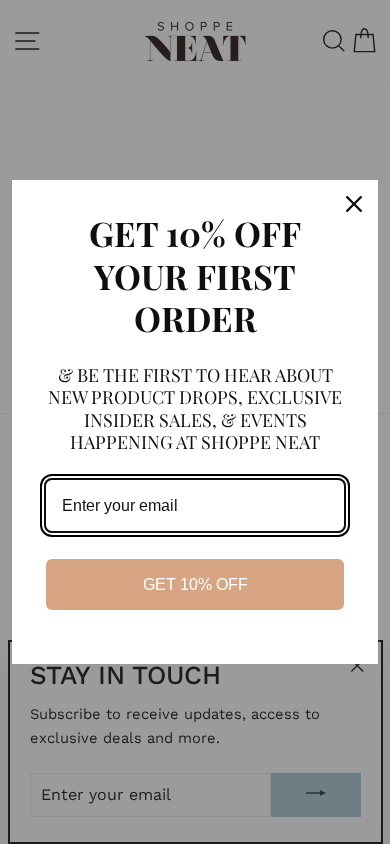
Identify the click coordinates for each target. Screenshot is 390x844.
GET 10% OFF (195, 584)
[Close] (354, 204)
